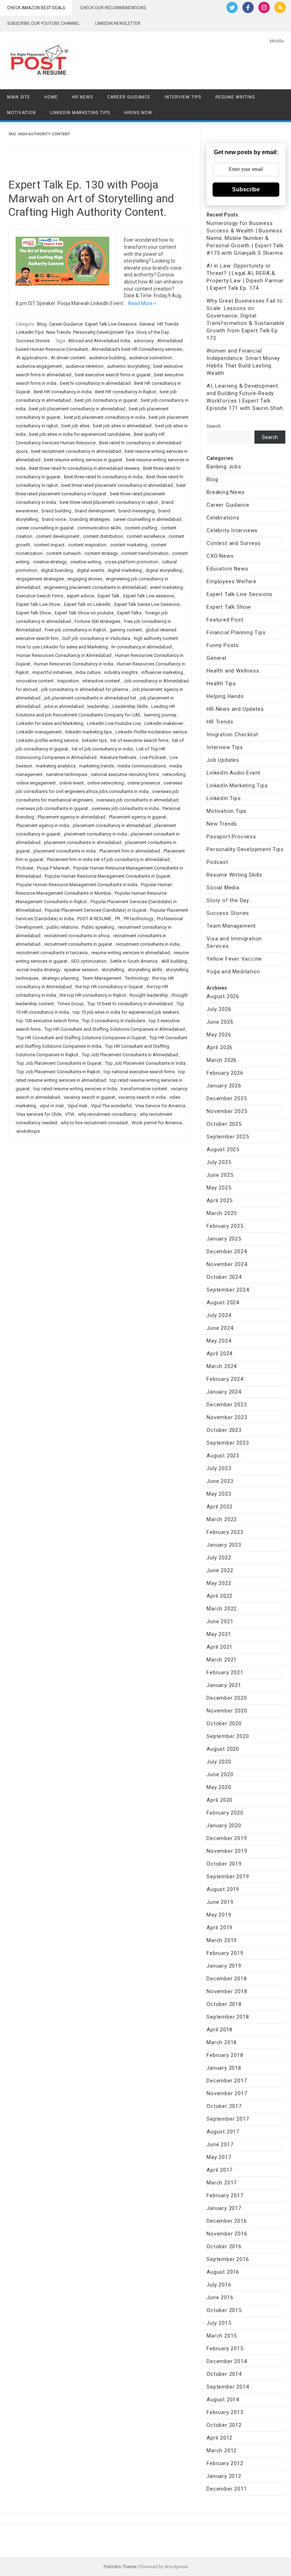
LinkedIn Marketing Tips (80, 113)
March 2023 (222, 1519)
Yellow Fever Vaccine (234, 959)
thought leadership (149, 995)
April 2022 (219, 1596)
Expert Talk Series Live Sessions (147, 604)
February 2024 (225, 1379)
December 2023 (227, 1405)
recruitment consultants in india (148, 944)
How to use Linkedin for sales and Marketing (62, 647)
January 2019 (224, 1966)
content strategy (101, 553)
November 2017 (227, 2093)
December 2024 (227, 1252)
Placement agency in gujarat (138, 817)
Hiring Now (138, 113)
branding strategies (90, 519)
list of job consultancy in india (102, 749)
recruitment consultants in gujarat (78, 944)
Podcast (25, 868)
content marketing (129, 545)
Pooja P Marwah (53, 868)
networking (174, 774)
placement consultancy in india (95, 834)
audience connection (151, 358)
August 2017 (223, 2132)
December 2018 (227, 1979)
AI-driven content (68, 358)
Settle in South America (134, 961)
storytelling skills (145, 970)
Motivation (21, 113)
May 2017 (219, 2157)
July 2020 (219, 1762)
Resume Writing (235, 97)
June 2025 (220, 1175)
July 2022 (219, 1558)
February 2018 (225, 2055)
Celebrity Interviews (232, 530)
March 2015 (222, 2336)
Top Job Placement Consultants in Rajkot (58, 1072)
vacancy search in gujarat (89, 1097)
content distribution (103, 536)
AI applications (32, 358)
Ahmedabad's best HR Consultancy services (137, 349)
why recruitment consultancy (107, 1114)
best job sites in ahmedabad (122, 426)
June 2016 (220, 2297)
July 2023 (219, 1468)
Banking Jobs (224, 467)
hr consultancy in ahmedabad (142, 647)
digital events (90, 570)
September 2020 (228, 1736)
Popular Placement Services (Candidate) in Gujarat (96, 910)
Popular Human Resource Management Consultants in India (77, 885)
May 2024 (219, 1341)
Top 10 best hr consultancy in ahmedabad (130, 1004)
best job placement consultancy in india (105, 417)
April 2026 (219, 1047)
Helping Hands (225, 696)
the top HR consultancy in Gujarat (109, 987)
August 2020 (223, 1749)
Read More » (142, 303)
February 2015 (225, 2349)
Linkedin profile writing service (47, 740)
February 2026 (225, 1073)
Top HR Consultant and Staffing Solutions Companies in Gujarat (81, 1038)
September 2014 (228, 2387)
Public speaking (98, 927)
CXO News (220, 556)
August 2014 (223, 2400)
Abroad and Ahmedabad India (99, 341)
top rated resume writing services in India (75, 1089)
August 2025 (223, 1149)
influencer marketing (162, 672)
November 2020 (227, 1711)
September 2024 (228, 1290)
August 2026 (223, 996)
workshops (28, 1131)
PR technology (139, 919)
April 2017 (219, 2170)
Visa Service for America (160, 1106)
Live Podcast (153, 757)
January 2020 (224, 1826)
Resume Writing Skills (234, 875)
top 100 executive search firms (47, 1021)
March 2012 (222, 2451)
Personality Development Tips (103, 332)
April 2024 (219, 1354)
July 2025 (219, 1162)
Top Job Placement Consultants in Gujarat (59, 1063)
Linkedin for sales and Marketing (50, 723)
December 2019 (227, 1838)
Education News (227, 569)
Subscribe (246, 189)
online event (72, 783)
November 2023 (227, 1417)
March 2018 (222, 2042)
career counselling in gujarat (45, 528)
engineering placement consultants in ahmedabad (95, 587)
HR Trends (168, 324)
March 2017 (222, 2183)
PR (118, 919)
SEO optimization (89, 961)
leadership (98, 706)
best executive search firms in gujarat (113, 375)
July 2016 (219, 2285)
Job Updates (223, 760)
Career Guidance (129, 97)
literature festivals (118, 757)
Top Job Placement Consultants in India (145, 1063)
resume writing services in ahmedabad (131, 953)
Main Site (19, 97)
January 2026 (224, 1086)
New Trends (58, 332)
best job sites (75, 426)
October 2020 (224, 1723)
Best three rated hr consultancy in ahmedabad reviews (84, 468)
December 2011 (227, 2489)
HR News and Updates (235, 709)
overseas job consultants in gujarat (52, 808)
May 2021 (219, 1634)
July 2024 (219, 1315)
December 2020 (227, 1698)
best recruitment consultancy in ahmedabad (76, 451)
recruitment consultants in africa (77, 936)
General (147, 324)
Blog (42, 324)
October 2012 (224, 2425)
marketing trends (97, 766)
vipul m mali (52, 1106)
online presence (144, 783)
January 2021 (224, 1685)
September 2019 (228, 1877)
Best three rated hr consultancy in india (103, 477)
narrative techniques (67, 774)
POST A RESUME (94, 919)
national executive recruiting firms (125, 774)
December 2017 (227, 2081)
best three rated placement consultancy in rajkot (109, 502)
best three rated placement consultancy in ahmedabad (117, 485)
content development (58, 536)
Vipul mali (77, 1106)
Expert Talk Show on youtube (84, 613)
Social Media (223, 888)
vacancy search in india (142, 1097)
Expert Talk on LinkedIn (87, 604)
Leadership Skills (130, 706)
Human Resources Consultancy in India (73, 664)
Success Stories (33, 341)
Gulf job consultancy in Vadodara (96, 638)
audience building (107, 358)
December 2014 (227, 2361)
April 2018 (219, 2030)
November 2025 (227, 1111)
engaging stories (85, 579)
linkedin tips (94, 740)
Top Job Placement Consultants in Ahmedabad (130, 1055)
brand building (56, 511)
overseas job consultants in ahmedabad (137, 800)
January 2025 (224, 1239)
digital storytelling (164, 570)
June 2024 (220, 1328)
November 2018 (227, 1991)
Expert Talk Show (34, 613)
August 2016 (223, 2272)
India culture (88, 672)
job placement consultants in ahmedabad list (90, 698)
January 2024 (224, 1392)
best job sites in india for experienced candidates (80, 434)
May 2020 (219, 1787)
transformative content (144, 1089)
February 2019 (225, 1953)
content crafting (141, 528)
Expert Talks (129, 613)
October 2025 (224, 1124)
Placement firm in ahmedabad (130, 851)
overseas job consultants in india (125, 808)
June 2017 (220, 2144)
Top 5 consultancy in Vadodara (114, 1021)
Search (214, 426)
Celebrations (223, 518)
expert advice (80, 596)
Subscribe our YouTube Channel (43, 23)
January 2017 (224, 2208)
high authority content (156, 638)
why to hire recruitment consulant (94, 1123)
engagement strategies (40, 579)
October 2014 (224, 2374)
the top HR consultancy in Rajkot (93, 995)
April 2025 (219, 1200)
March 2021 (222, 1660)
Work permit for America (157, 1123)
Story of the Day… (229, 900)
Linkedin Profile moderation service (151, 732)
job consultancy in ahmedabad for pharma (85, 689)
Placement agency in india (43, 825)
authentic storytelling (128, 366)
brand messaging (137, 511)
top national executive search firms (139, 1072)
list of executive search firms (139, 740)
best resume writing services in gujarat (83, 460)
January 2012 (224, 2476)
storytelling (113, 970)
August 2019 (223, 1889)
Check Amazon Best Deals (36, 8)
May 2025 (219, 1188)
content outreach (64, 553)
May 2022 (219, 1583)
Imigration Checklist (232, 735)
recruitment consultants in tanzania (52, 953)
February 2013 (225, 2412)
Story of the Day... (154, 332)
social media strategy (38, 970)
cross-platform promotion (131, 562)
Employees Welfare (232, 581)
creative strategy (50, 562)
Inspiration (68, 681)
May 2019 (219, 1915)
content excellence (146, 536)
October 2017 (224, 2106)
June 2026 (220, 1022)
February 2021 (225, 1672)
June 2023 (220, 1481)
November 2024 (227, 1264)
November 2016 (227, 2234)
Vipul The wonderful (111, 1106)
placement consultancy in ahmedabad (112, 825)
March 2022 (222, 1609)
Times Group (71, 1004)
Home (51, 97)
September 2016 (228, 2259)
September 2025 (228, 1137)
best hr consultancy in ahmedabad (95, 383)
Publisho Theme (120, 2567)
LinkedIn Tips (30, 332)
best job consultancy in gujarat (106, 400)
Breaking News (226, 492)
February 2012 (225, 2463)
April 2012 (219, 2438)
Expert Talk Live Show (38, 604)
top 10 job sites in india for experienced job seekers (126, 1012)
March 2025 (222, 1213)
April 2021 (219, 1647)
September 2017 (228, 2119)
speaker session (81, 970)
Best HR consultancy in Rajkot (126, 392)
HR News (83, 97)
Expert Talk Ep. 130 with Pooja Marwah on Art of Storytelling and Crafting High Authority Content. (91, 198)
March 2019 (222, 1940)
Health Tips (221, 684)
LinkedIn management (39, 732)
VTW (70, 1114)
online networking (106, 783)
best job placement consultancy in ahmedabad (77, 409)
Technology (137, 978)
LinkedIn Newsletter (118, 23)
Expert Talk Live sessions (149, 596)
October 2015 (224, 2310)
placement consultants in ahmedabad (83, 842)
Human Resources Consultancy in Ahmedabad (64, 655)
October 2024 (224, 1277)
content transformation (145, 553)
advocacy (144, 341)
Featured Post (225, 620)
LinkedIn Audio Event (234, 773)
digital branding (57, 570)
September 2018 (228, 2017)
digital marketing (125, 570)
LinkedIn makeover (164, 723)
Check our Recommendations (113, 8)
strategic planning (60, 978)
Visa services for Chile (39, 1114)
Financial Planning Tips (236, 632)
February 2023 (225, 1532)
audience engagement (39, 366)
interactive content (101, 681)
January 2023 (224, 1545)
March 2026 (222, 1060)
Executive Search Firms (40, 596)
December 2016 (227, 2221)
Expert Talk (109, 596)
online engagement (36, 783)
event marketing (166, 587)
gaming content (126, 630)
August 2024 (223, 1303)
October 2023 (224, 1430)
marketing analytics (56, 766)
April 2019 (219, 1928)
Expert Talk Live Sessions (111, 324)
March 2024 (222, 1366)
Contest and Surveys (234, 543)
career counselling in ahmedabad (147, 519)
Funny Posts (223, 645)
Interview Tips (183, 97)
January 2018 (224, 2068)
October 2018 (224, 2004)
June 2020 (220, 1774)
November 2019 (227, 1851)
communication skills (99, 528)
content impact (49, 545)
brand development (95, 511)
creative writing (86, 562)
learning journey (160, 715)
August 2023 (223, 1456)
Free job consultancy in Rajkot (75, 630)
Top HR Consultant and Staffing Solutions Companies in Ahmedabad (115, 1029)
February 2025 (225, 1226)
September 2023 (228, 1443)
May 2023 (219, 1494)
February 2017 (225, 2195)
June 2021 (220, 1621)
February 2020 (225, 1813)
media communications (142, 766)
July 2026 (219, 1009)
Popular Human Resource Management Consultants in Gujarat (108, 876)
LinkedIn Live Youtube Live (114, 723)
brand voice (54, 519)
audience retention (85, 366)
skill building (174, 961)
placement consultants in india (65, 851)
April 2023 (219, 1507)
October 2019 (224, 1864)
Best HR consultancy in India (63, 392)
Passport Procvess (231, 837)
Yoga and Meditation (233, 972)
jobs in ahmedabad (64, 706)
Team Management (102, 978)
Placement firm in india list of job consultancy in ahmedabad (108, 859)
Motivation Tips (227, 811)
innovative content (35, 681)
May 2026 (219, 1035)
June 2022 (220, 1570)
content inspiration (87, 545)
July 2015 (219, 2323)
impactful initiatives (52, 672)
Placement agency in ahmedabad (72, 817)
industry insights (121, 672)
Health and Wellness (233, 671)
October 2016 (224, 2246)
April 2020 (219, 1800)
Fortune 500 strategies (97, 621)
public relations (62, 927)
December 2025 (227, 1098)
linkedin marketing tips (89, 732)
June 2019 (220, 1902)
